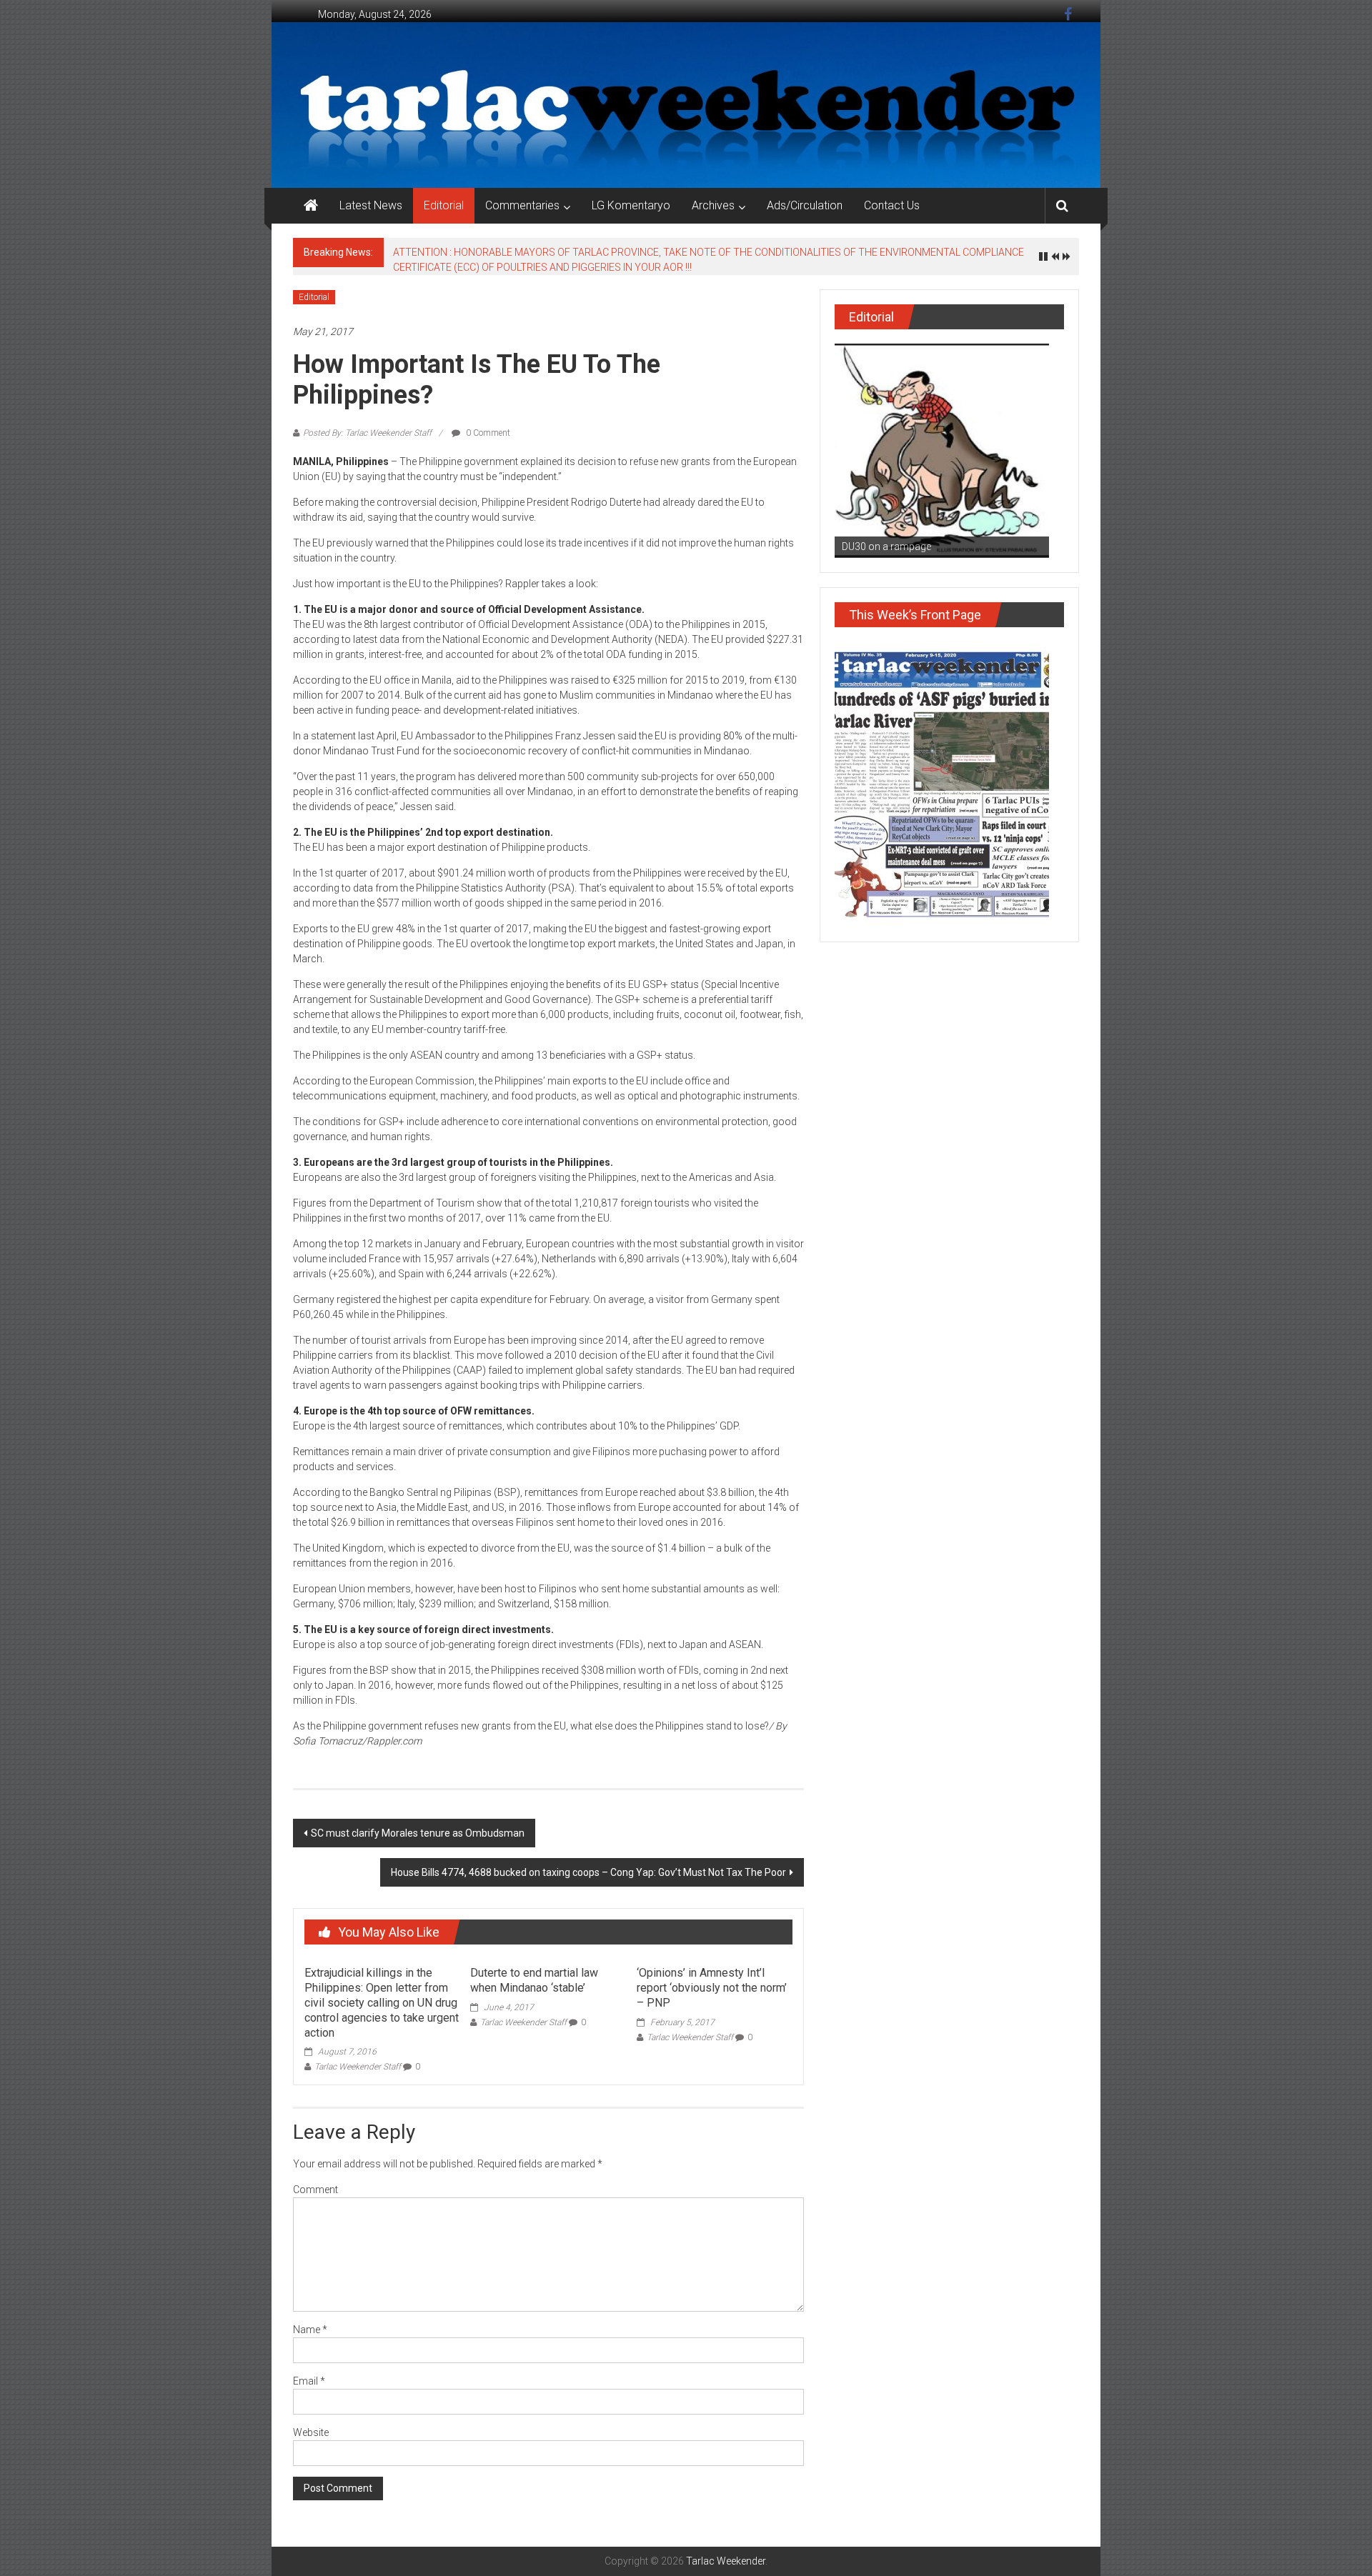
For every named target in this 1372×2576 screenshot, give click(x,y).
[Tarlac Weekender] (311, 206)
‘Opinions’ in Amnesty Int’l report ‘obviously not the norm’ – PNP (712, 1988)
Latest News (371, 205)
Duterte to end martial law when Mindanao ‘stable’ (534, 1980)
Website (311, 2432)
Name (310, 2330)
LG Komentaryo (631, 205)
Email (309, 2381)
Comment (315, 2190)
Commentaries (522, 205)
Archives (713, 205)
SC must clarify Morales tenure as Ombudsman (418, 1833)
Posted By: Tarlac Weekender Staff (367, 433)
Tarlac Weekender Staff (358, 2067)
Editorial (444, 205)
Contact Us (892, 205)
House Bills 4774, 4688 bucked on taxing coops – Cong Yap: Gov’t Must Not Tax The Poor (588, 1872)
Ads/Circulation (805, 205)
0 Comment (487, 433)
